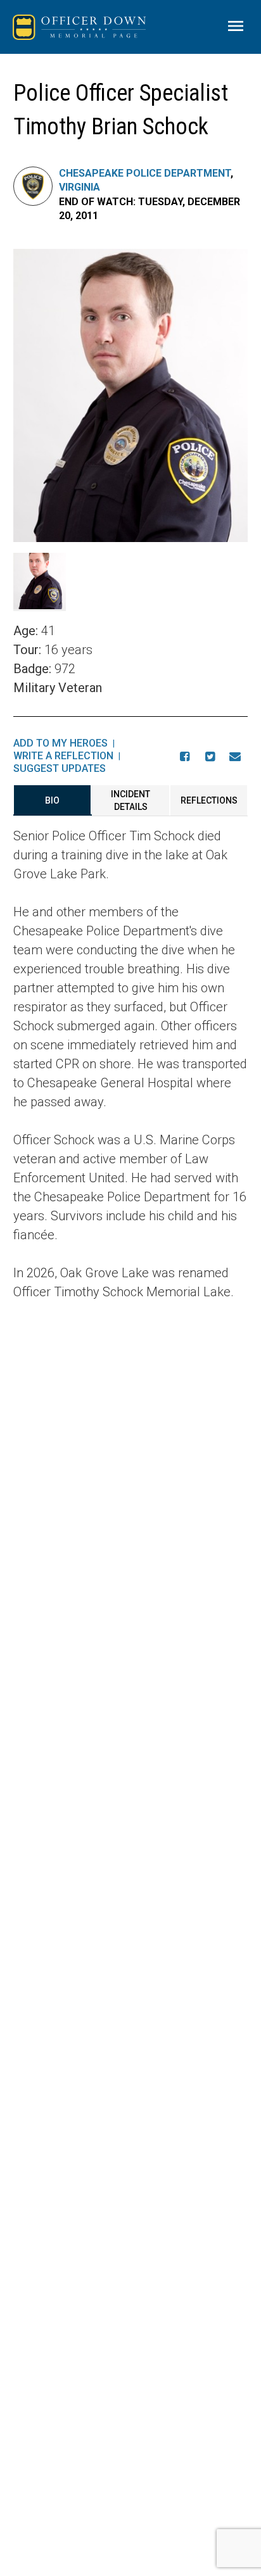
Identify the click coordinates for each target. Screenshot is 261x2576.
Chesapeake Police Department (145, 173)
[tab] (53, 800)
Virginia (80, 187)
